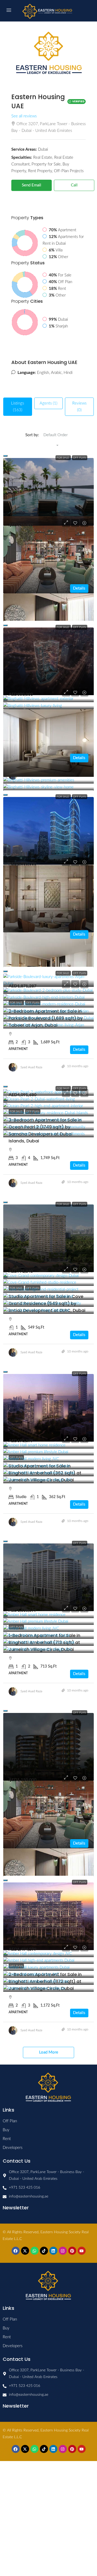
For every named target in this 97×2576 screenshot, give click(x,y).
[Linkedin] (53, 2251)
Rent (7, 2139)
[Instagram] (63, 2251)
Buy (6, 2130)
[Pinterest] (72, 2251)
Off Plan (80, 458)
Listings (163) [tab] (18, 407)
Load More (49, 2052)
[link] (48, 492)
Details (79, 588)
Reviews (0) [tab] (79, 407)
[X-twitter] (25, 2251)
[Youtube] (82, 2251)
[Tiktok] (44, 2251)
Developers (13, 2148)
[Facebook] (16, 2251)
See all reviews (24, 116)
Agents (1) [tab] (48, 403)
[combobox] (56, 441)
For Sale (63, 458)
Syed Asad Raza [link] (31, 1067)
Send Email (32, 185)
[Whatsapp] (34, 2251)
